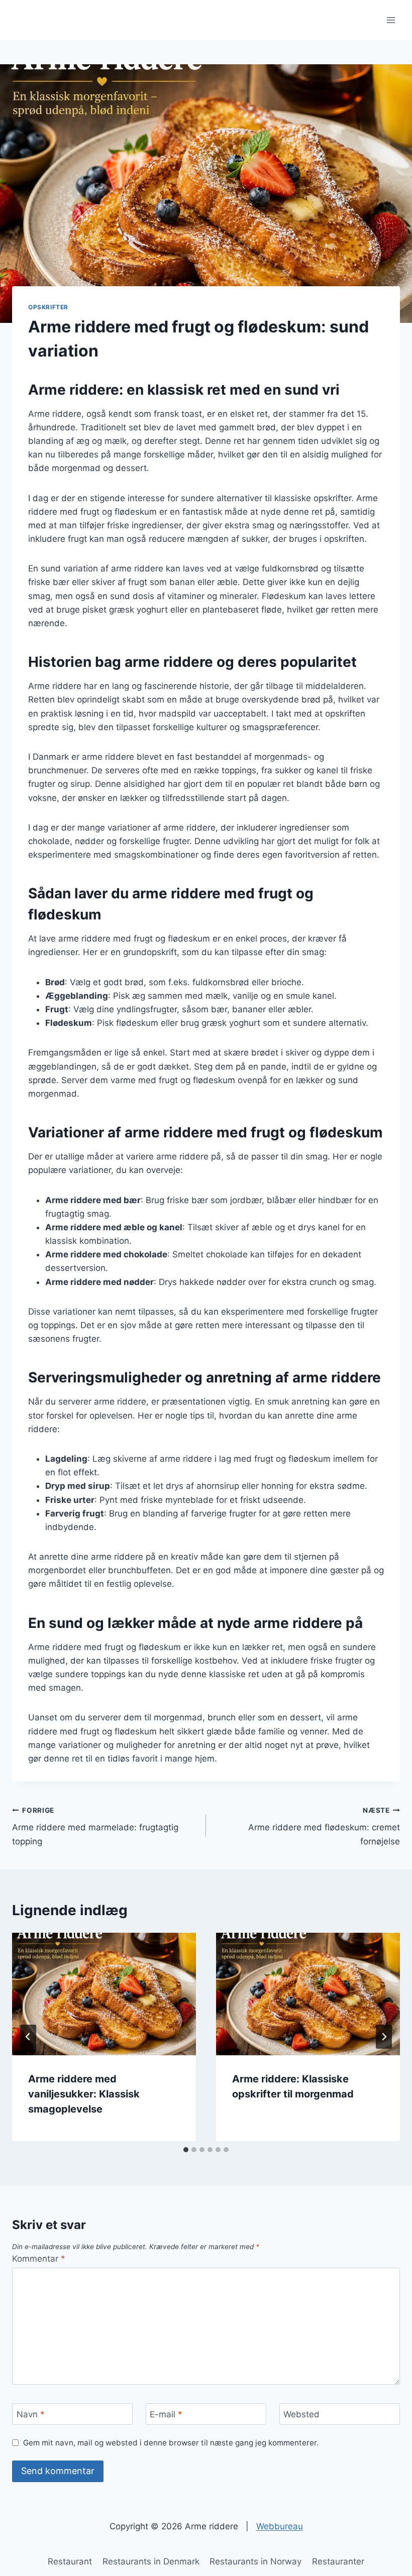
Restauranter (338, 2561)
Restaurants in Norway (255, 2561)
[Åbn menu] (391, 20)
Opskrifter (48, 307)
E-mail (166, 2414)
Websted (301, 2414)
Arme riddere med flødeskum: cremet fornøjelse (324, 1826)
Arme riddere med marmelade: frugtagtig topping (95, 1826)
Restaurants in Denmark (151, 2561)
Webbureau (280, 2526)
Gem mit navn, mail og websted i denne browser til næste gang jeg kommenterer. (171, 2443)
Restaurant (70, 2561)
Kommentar (39, 2259)
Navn (31, 2414)
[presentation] (104, 1994)
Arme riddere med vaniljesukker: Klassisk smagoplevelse (84, 2094)
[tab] (186, 2150)
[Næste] (384, 2037)
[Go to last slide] (28, 2037)
